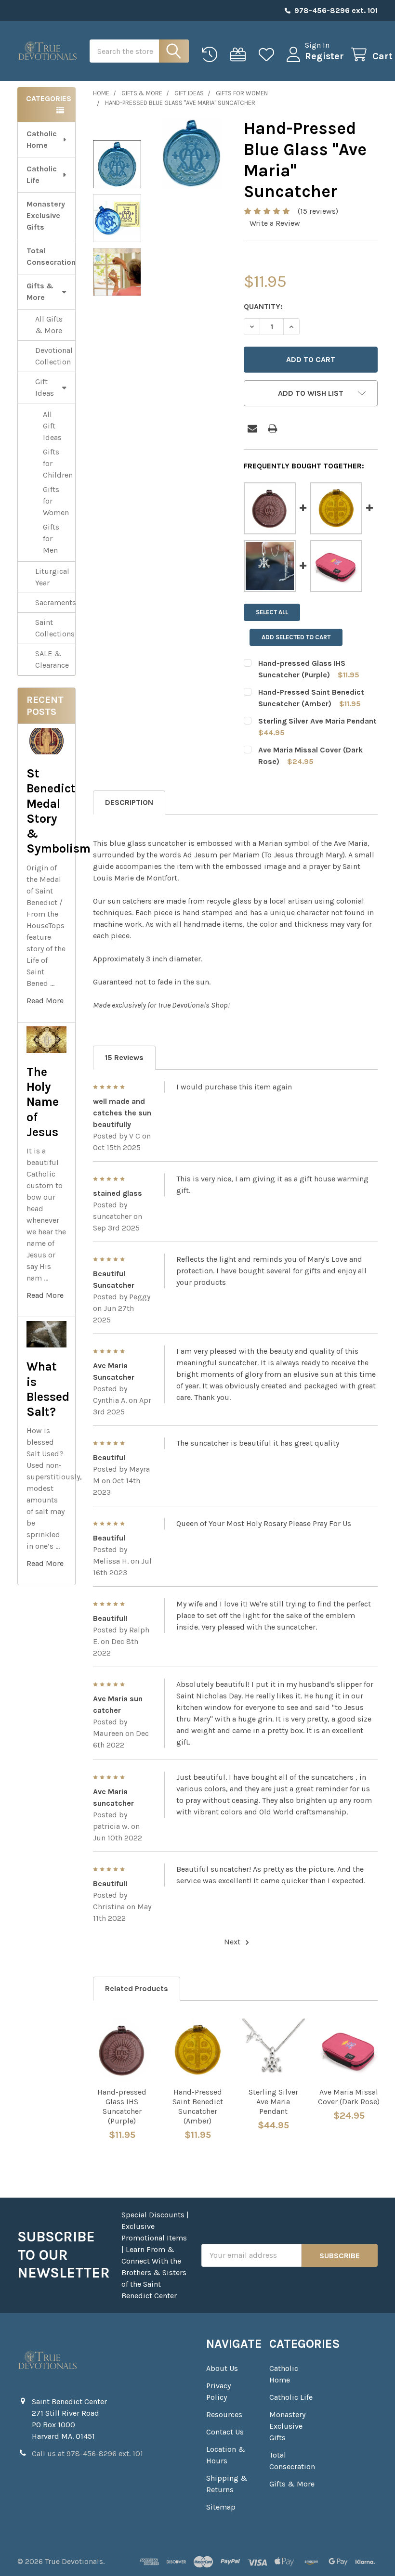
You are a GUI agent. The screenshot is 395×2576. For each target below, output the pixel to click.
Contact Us (225, 2432)
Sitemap (221, 2507)
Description (129, 802)
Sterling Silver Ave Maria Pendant (317, 721)
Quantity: (263, 306)
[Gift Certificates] (240, 55)
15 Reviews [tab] (124, 1057)
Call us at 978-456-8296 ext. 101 (87, 2453)
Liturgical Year (52, 577)
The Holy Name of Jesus (43, 1102)
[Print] (273, 428)
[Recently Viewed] (212, 55)
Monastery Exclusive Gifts (46, 215)
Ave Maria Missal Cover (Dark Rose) (349, 2097)
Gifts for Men (51, 538)
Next (233, 1942)
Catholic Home (42, 139)
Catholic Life (42, 175)
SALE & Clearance (52, 659)
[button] (311, 393)
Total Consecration (51, 256)
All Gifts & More (49, 325)
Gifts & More (40, 291)
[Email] (252, 428)
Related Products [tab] (137, 1988)
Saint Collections (55, 628)
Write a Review (275, 223)
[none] (192, 153)
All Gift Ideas (52, 426)
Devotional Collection (54, 356)
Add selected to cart (296, 637)
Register (324, 56)
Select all (272, 612)
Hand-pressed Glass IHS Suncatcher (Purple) (122, 2106)
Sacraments (55, 602)
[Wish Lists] (269, 55)
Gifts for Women (56, 501)
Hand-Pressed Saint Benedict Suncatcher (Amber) (198, 2106)
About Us (222, 2368)
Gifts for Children (58, 463)
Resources (224, 2414)
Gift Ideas (45, 387)
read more (45, 1001)
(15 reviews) (318, 211)
